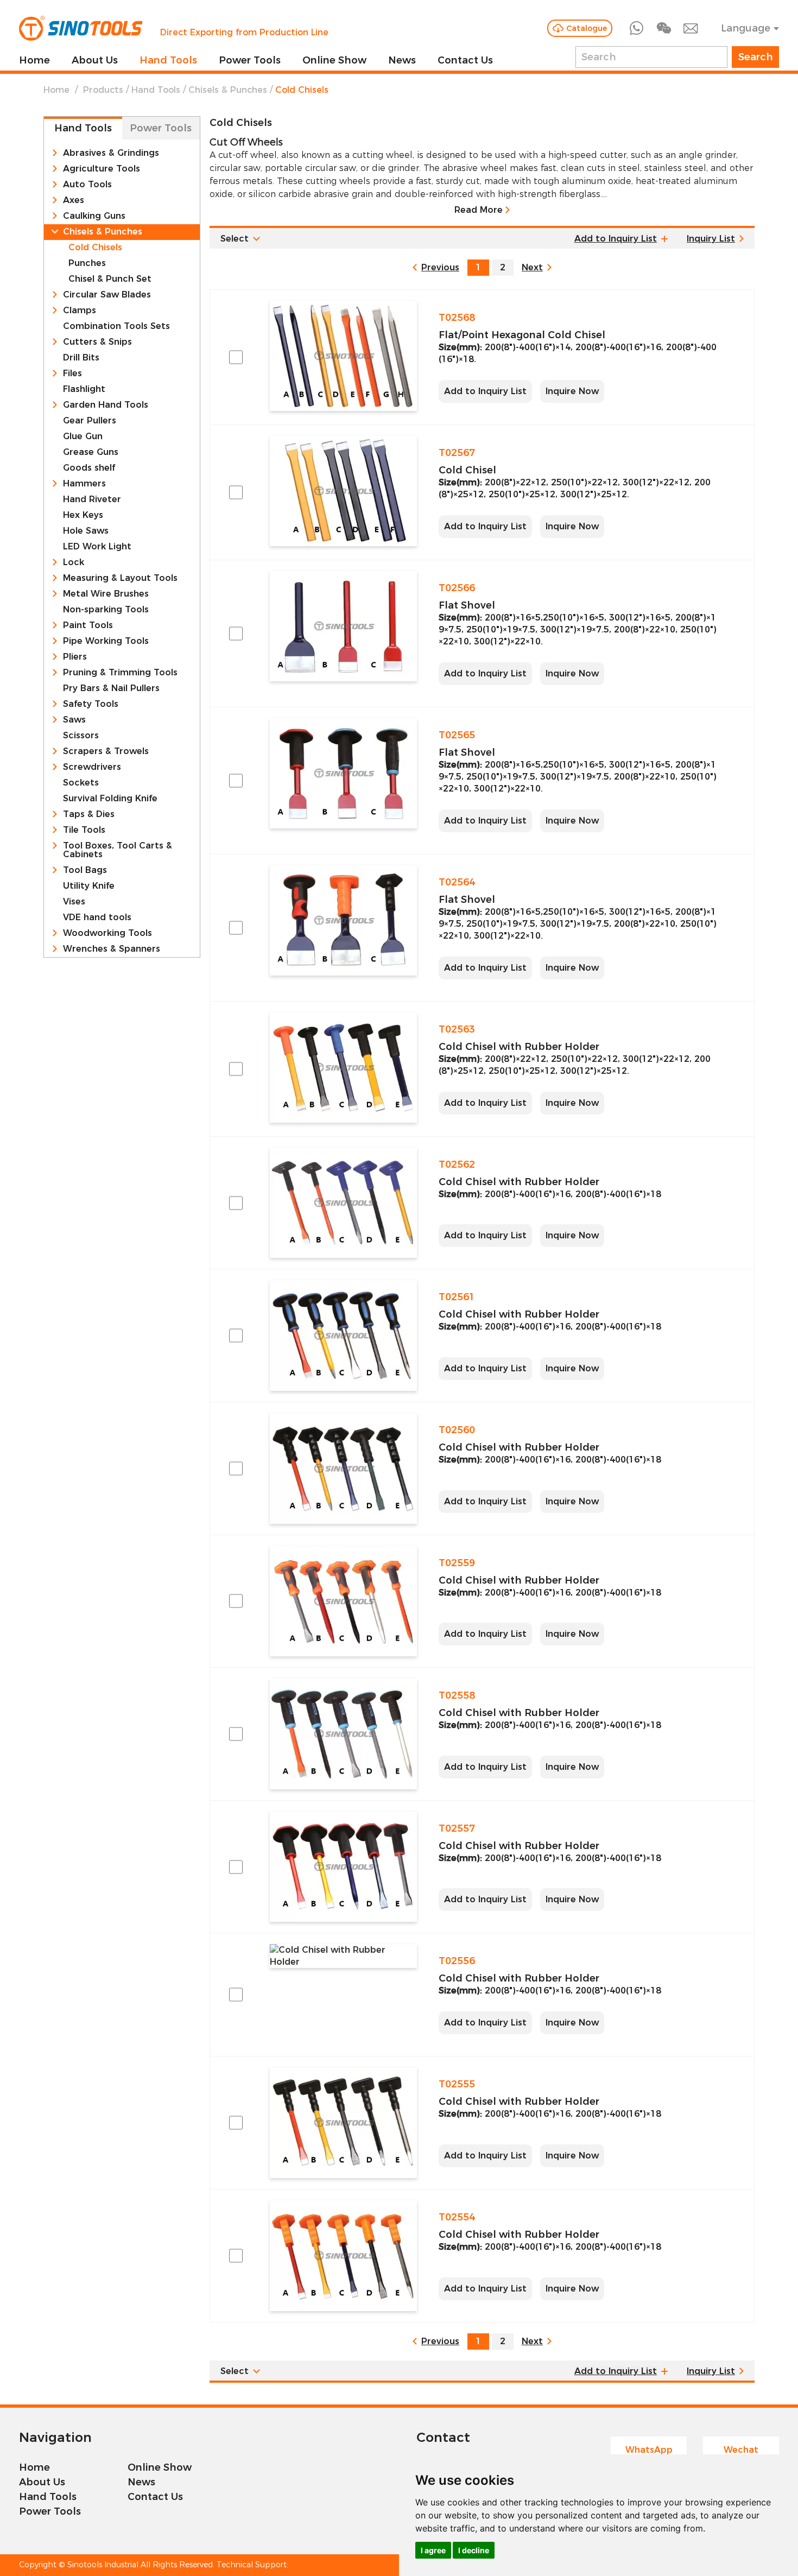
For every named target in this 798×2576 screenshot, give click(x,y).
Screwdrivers (92, 767)
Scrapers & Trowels (106, 751)
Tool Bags (85, 870)
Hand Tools (168, 60)
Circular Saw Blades (107, 295)
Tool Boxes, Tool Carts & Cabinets (118, 850)
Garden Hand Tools (106, 405)
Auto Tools (87, 185)
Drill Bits (81, 358)
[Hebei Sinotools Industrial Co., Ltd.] (81, 28)
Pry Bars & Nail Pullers (111, 688)
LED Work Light (97, 547)
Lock (74, 562)
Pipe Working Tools (106, 641)
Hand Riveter (92, 499)
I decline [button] (474, 2550)
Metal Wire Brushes (106, 594)
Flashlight (84, 389)
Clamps (80, 311)
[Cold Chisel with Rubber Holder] (343, 1068)
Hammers (84, 484)
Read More (479, 210)
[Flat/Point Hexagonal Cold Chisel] (343, 356)
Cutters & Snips (97, 342)
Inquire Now (572, 391)
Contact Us (465, 60)
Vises (74, 902)
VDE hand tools (97, 917)
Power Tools (250, 60)
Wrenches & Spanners (112, 949)
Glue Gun (83, 436)
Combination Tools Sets (116, 326)
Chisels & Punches (228, 90)
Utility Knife (89, 886)
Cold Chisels (95, 248)
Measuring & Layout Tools (120, 578)
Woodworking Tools (107, 933)
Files (72, 374)
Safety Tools (91, 704)
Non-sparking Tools (106, 610)
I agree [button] (433, 2550)
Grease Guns (91, 452)
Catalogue (587, 28)
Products (103, 90)
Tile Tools (84, 830)
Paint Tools (88, 625)
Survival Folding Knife (110, 799)
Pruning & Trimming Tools (120, 673)
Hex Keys (83, 515)
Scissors (81, 736)
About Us (95, 60)
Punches (87, 263)
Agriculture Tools (102, 169)
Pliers (75, 657)
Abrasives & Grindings (111, 153)
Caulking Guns (94, 216)
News (402, 60)
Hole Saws (86, 531)
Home (34, 60)
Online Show (334, 60)
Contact (443, 2437)
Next (532, 267)
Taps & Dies (89, 814)
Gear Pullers (90, 421)
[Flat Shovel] (343, 626)
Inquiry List (711, 239)
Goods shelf (89, 468)
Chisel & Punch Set (110, 279)
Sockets (81, 783)
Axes (74, 200)
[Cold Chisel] (343, 491)
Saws (74, 720)
